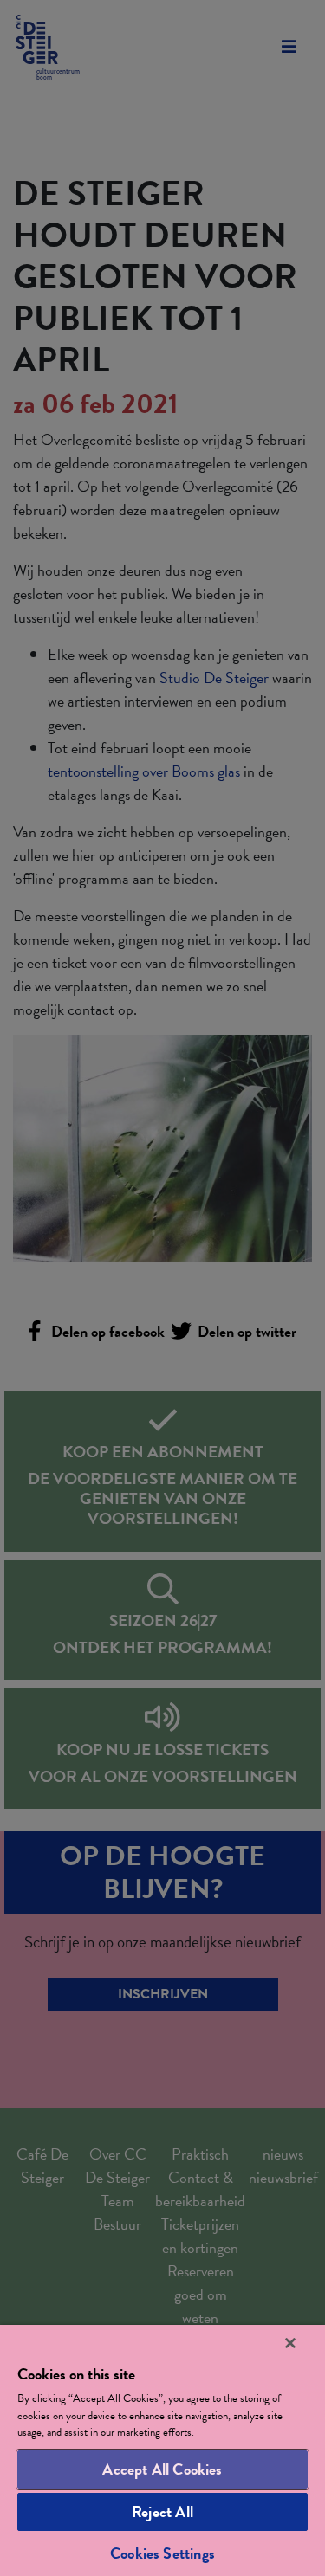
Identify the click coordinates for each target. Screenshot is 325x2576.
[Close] (290, 2343)
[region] (162, 2450)
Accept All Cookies (162, 2469)
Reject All (162, 2511)
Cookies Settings (162, 2553)
